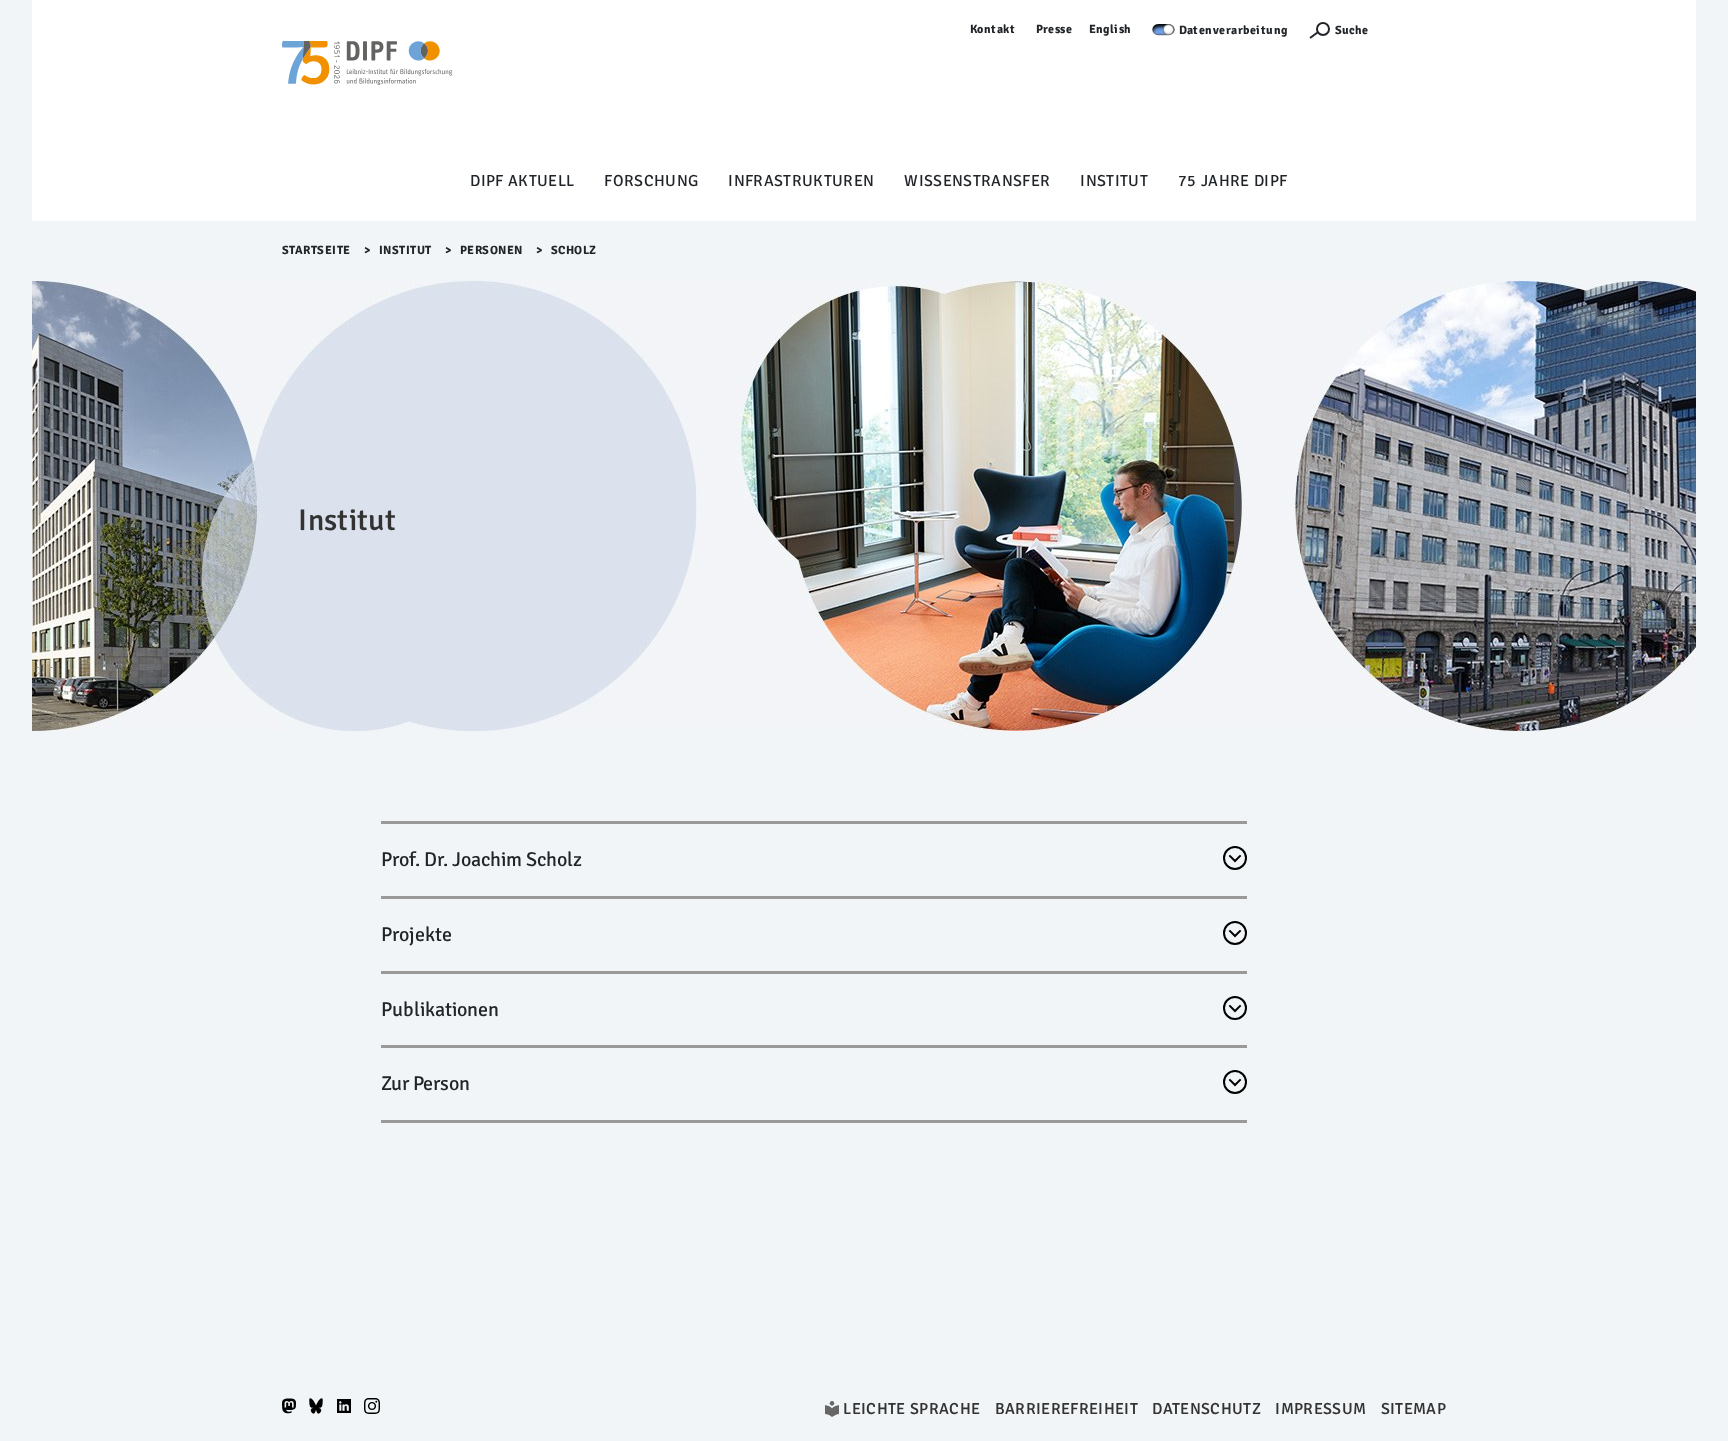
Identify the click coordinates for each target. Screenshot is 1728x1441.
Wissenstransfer (977, 181)
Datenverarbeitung (1234, 30)
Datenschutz (1206, 1409)
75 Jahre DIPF (1232, 181)
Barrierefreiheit (1066, 1409)
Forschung (651, 181)
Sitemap (1413, 1409)
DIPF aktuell (522, 181)
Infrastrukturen (801, 181)
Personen (491, 250)
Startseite (316, 250)
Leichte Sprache (911, 1409)
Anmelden (1417, 29)
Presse (1054, 29)
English (1111, 29)
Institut (1114, 181)
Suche (1351, 30)
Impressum (1320, 1409)
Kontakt (993, 29)
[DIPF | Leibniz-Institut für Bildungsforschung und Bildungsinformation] (367, 91)
